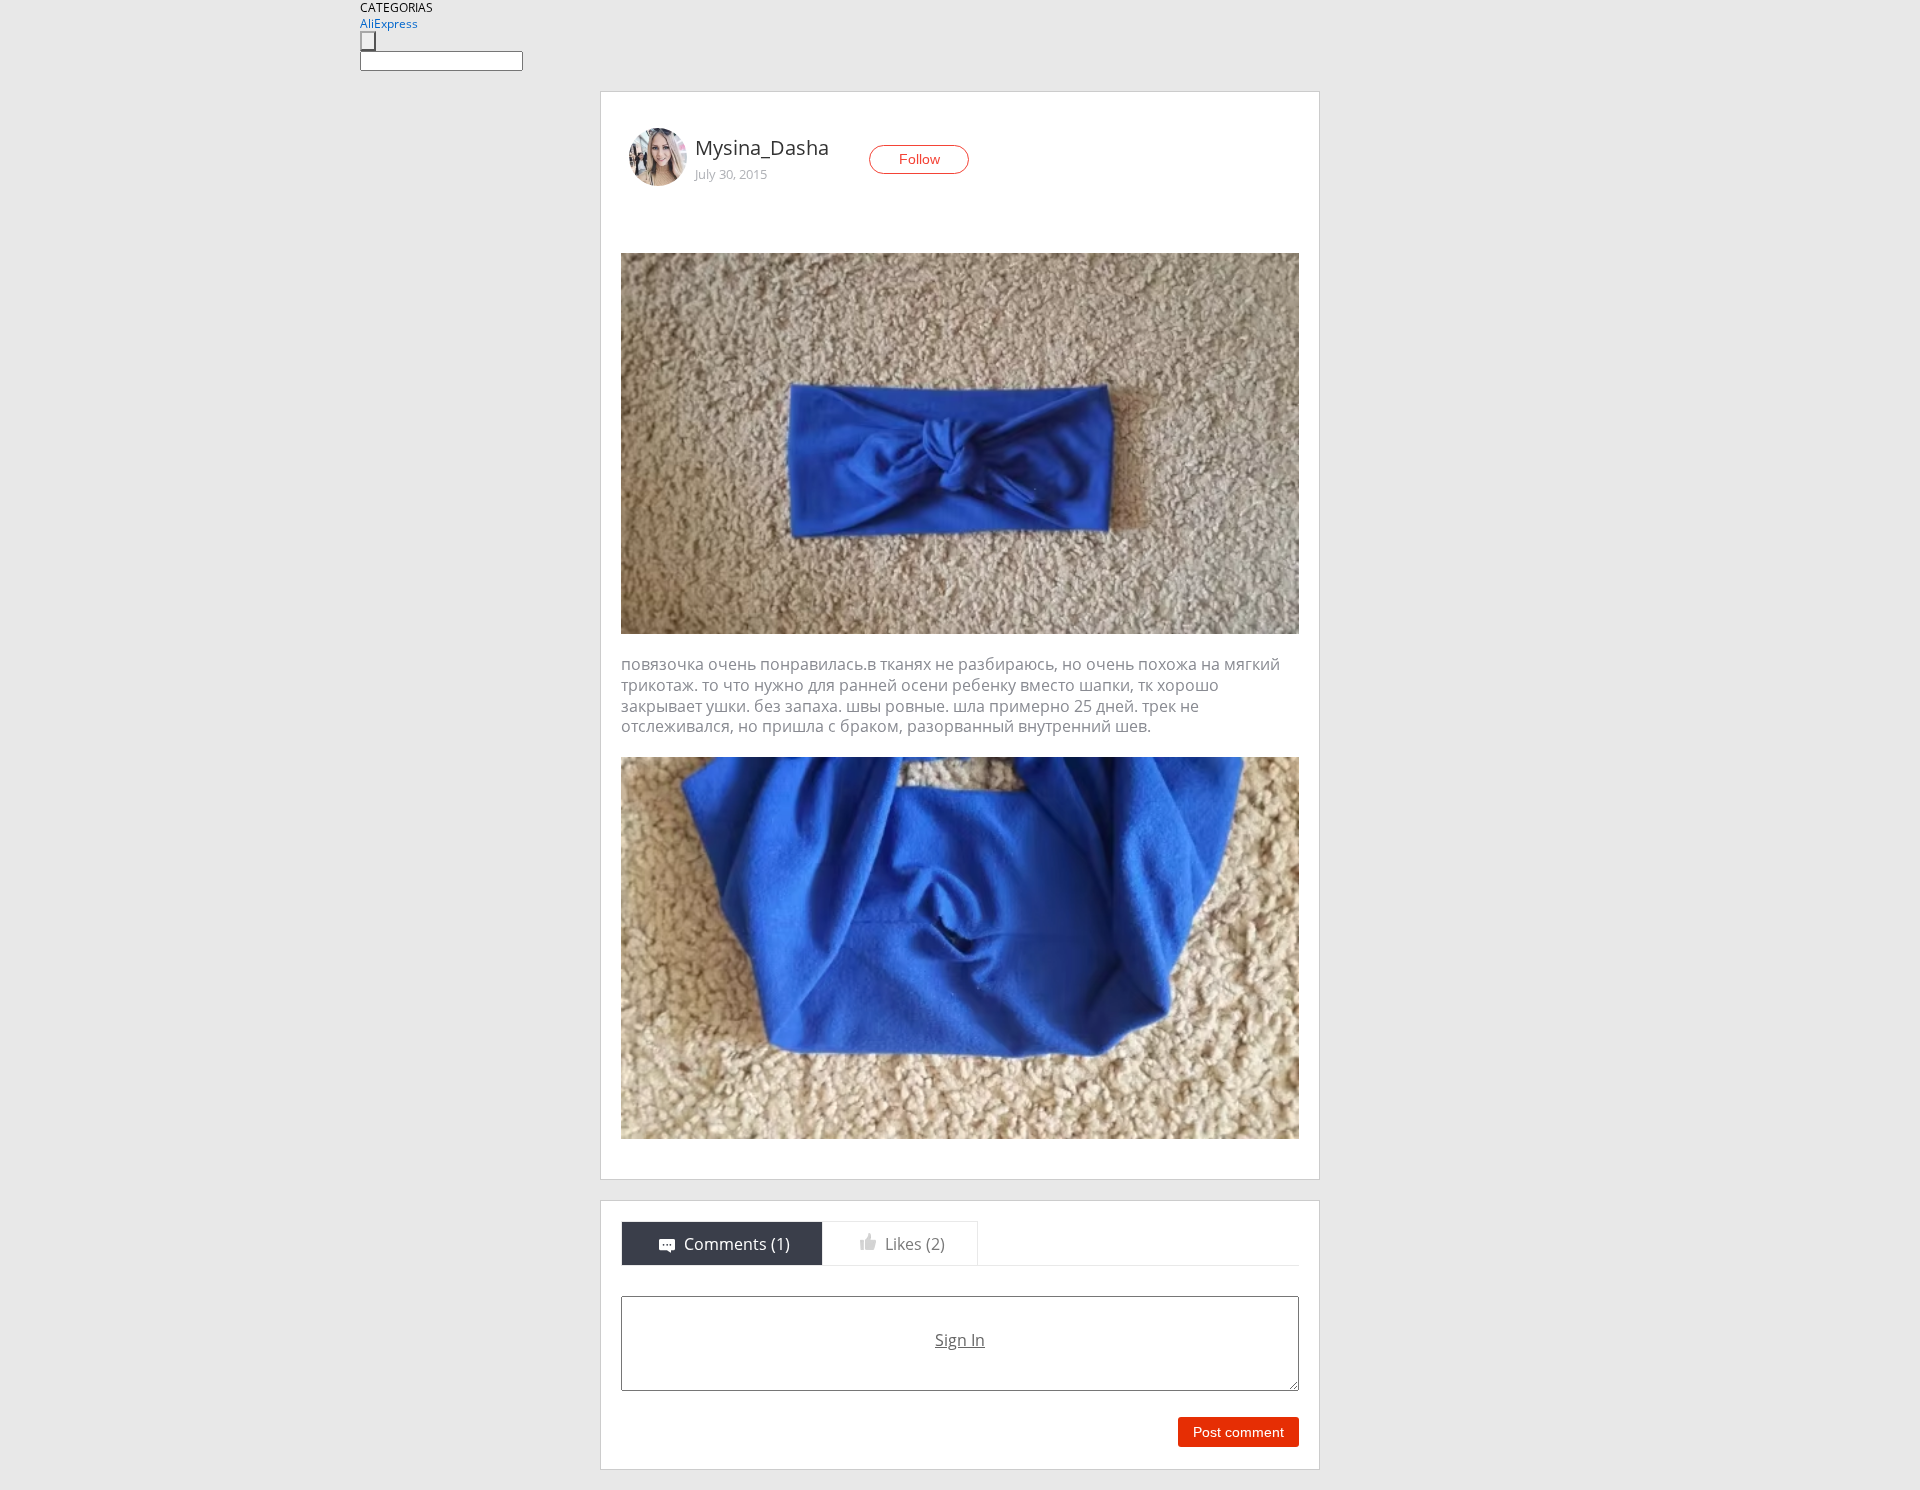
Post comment (1238, 1432)
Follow (919, 159)
